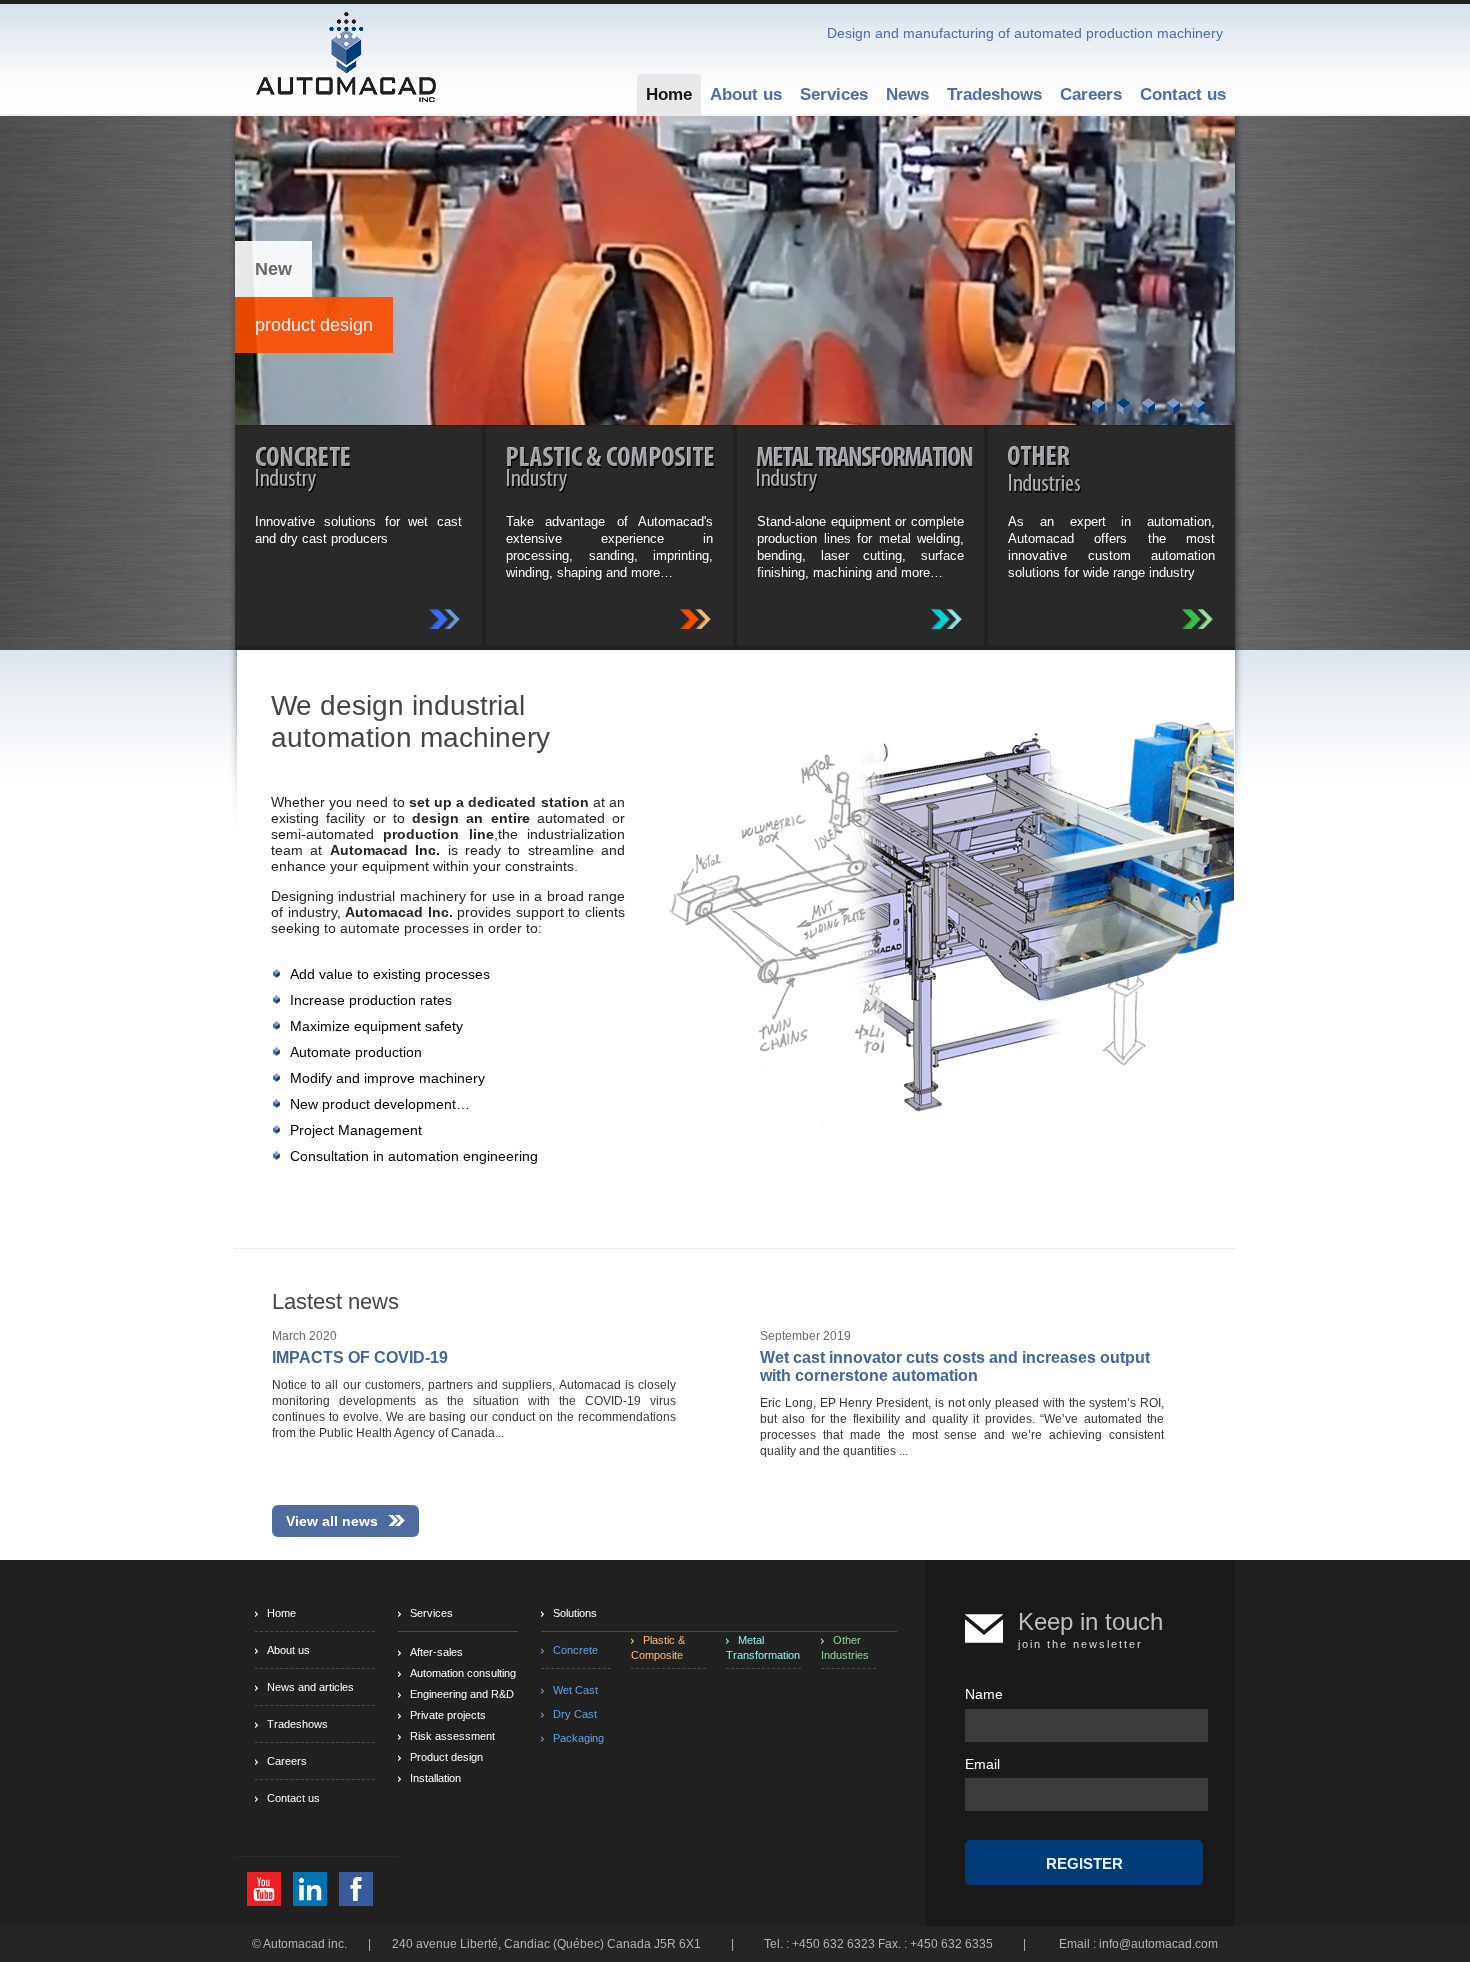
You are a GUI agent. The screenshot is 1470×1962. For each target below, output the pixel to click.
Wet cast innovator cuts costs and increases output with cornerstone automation (955, 1366)
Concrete (575, 1650)
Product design (446, 1757)
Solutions (575, 1613)
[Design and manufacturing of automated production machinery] (346, 55)
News (907, 94)
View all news (332, 1521)
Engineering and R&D (462, 1694)
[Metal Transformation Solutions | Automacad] (946, 617)
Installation (435, 1778)
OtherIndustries (845, 1647)
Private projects (448, 1715)
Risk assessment (452, 1736)
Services (834, 94)
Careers (1091, 94)
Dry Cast (575, 1714)
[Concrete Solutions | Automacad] (444, 617)
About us (746, 94)
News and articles (310, 1687)
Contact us (1183, 94)
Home (669, 94)
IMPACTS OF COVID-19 (360, 1357)
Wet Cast (575, 1690)
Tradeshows (994, 94)
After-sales (436, 1652)
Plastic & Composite (658, 1647)
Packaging (578, 1738)
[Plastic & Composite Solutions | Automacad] (695, 617)
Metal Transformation (763, 1647)
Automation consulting (463, 1673)
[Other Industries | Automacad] (1197, 617)
